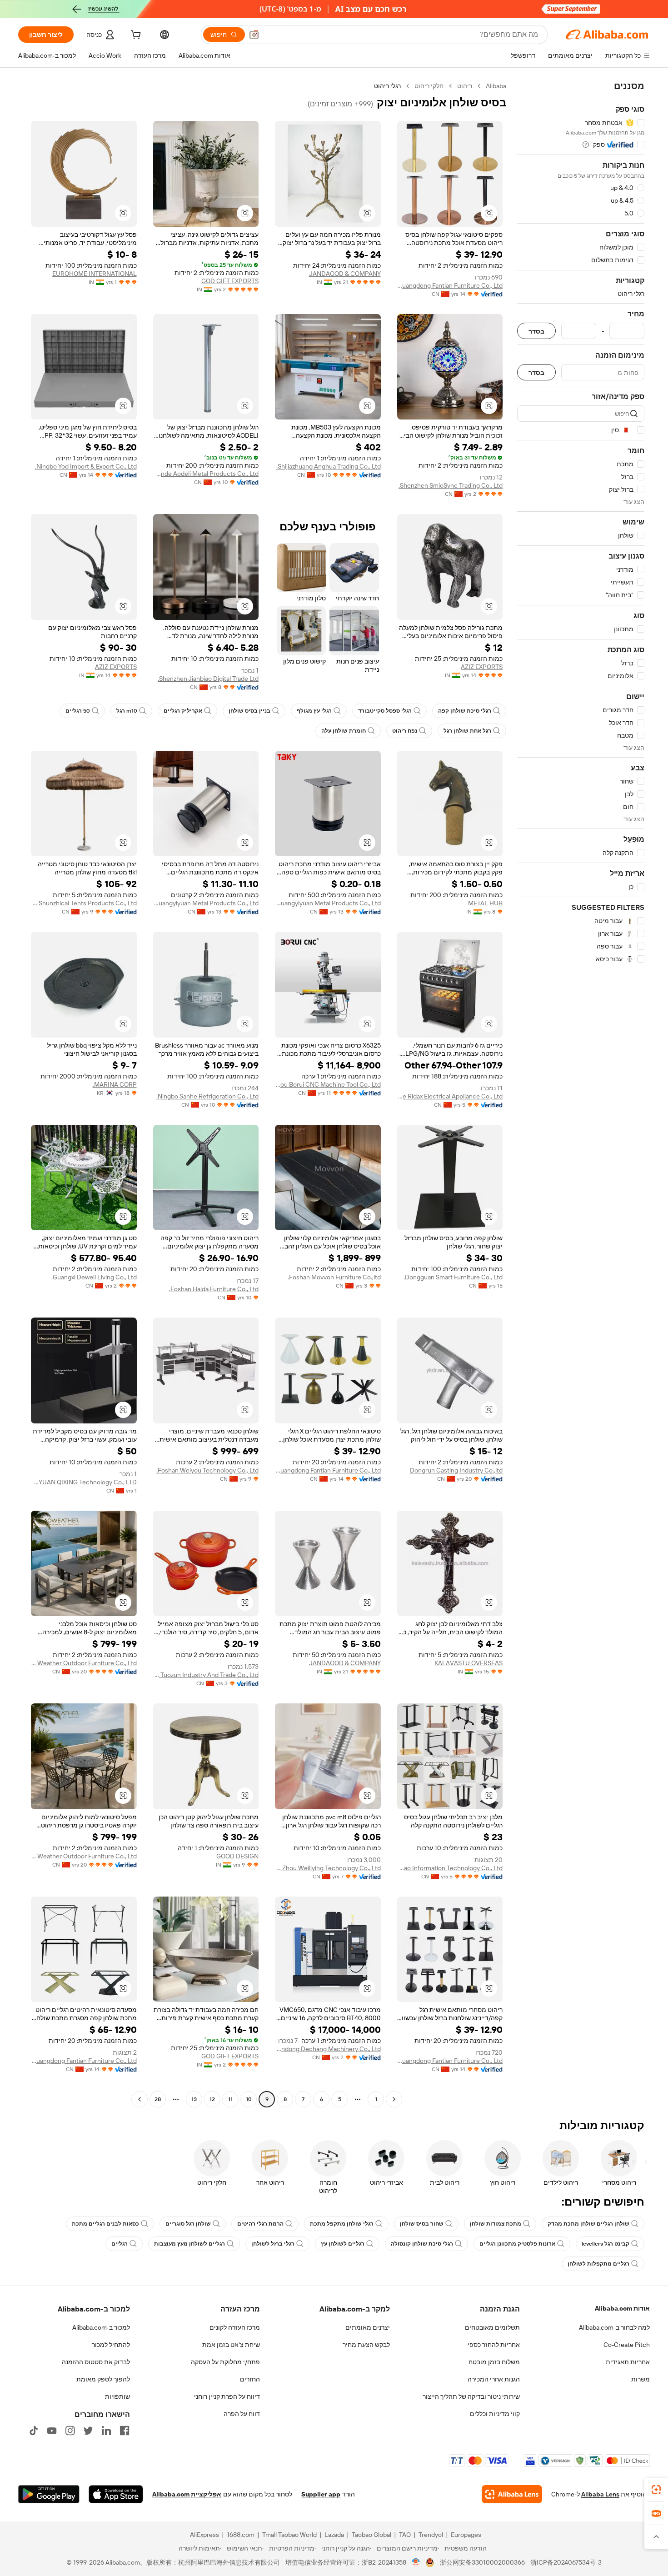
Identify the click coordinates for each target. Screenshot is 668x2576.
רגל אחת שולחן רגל (467, 731)
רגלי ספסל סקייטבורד (385, 711)
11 (230, 2099)
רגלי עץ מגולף (314, 711)
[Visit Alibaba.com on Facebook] (125, 2431)
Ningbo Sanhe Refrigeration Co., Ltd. (207, 1096)
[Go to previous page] (394, 2099)
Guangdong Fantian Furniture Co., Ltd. (450, 285)
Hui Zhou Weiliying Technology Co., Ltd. (328, 1868)
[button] (254, 35)
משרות (641, 2379)
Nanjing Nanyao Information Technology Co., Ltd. (450, 1868)
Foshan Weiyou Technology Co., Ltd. (207, 1470)
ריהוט (465, 86)
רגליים (120, 2244)
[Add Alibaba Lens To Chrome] (512, 2494)
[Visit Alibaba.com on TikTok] (34, 2431)
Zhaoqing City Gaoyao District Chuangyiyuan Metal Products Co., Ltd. (328, 903)
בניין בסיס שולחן (249, 711)
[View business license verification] (416, 2562)
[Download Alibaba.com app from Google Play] (49, 2494)
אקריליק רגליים (183, 711)
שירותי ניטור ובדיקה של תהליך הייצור (471, 2396)
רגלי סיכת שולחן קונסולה (422, 2244)
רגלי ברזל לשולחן (273, 2244)
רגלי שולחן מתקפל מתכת (342, 2224)
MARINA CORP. (115, 1084)
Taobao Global (371, 2535)
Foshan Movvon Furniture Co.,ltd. (334, 1277)
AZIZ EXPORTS (482, 667)
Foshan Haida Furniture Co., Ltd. (214, 1289)
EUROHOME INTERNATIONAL (95, 274)
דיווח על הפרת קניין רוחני (227, 2396)
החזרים (250, 2379)
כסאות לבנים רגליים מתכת (105, 2224)
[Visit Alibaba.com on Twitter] (88, 2431)
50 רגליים (78, 711)
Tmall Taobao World (289, 2535)
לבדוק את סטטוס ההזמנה (96, 2362)
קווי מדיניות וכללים (495, 2414)
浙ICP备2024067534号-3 (566, 2562)
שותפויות (117, 2396)
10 (249, 2099)
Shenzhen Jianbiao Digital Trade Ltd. (208, 679)
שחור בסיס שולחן (422, 2224)
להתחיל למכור (111, 2345)
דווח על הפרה (242, 2414)
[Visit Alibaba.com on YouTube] (52, 2431)
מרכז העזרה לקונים (235, 2327)
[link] (656, 2490)
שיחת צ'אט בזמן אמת (231, 2345)
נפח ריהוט (405, 731)
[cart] (135, 36)
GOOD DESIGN (237, 1856)
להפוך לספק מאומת (103, 2379)
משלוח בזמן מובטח (494, 2362)
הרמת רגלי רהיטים (260, 2224)
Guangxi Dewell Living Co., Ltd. (94, 1277)
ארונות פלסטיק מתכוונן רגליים (517, 2244)
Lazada (334, 2535)
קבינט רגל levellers (606, 2244)
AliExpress (204, 2535)
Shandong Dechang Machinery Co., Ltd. (328, 2049)
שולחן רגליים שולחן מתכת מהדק (588, 2224)
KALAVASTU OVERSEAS (469, 1663)
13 (194, 2099)
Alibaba (496, 86)
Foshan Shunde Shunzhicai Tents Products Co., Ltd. (84, 903)
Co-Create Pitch (627, 2345)
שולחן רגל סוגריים (188, 2224)
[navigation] (581, 1094)
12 (212, 2099)
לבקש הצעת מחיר (366, 2345)
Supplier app (321, 2494)
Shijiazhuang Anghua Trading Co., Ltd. (329, 466)
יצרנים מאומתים (368, 2327)
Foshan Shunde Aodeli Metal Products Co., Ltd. (206, 474)
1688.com (241, 2535)
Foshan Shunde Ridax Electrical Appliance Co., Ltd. (450, 1096)
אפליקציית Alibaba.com (187, 2494)
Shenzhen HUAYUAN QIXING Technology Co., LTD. (84, 1482)
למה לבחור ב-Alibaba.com (614, 2327)
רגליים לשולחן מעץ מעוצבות (189, 2244)
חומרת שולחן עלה (344, 731)
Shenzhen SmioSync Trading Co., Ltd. (451, 485)
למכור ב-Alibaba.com (101, 2327)
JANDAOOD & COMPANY (345, 274)
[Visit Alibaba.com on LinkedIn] (106, 2431)
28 (158, 2099)
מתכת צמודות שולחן (496, 2224)
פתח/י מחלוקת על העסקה (225, 2362)
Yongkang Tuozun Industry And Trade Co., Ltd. (206, 1675)
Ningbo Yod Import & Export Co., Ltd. (86, 466)
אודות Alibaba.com (622, 2308)
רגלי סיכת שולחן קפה (465, 711)
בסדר (536, 331)
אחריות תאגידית (628, 2362)
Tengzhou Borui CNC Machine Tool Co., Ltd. (328, 1084)
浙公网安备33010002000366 (482, 2562)
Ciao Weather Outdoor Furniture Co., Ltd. (84, 1663)
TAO (405, 2535)
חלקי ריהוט (429, 86)
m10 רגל (127, 711)
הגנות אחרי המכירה (494, 2379)
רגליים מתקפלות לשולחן (598, 2264)
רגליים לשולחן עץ (343, 2244)
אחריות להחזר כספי (494, 2345)
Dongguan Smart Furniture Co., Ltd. (453, 1277)
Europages (466, 2535)
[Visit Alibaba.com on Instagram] (70, 2431)
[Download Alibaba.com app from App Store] (116, 2494)
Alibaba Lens (600, 2494)
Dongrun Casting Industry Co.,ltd (456, 1470)
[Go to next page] (140, 2099)
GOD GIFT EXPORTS (230, 281)
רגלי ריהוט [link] (387, 86)
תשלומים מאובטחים (492, 2327)
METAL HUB (485, 903)
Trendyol (431, 2535)
